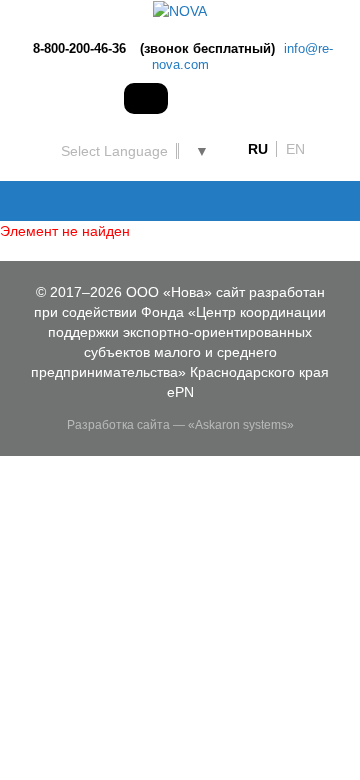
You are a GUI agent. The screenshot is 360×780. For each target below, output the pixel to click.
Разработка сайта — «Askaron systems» (180, 425)
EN (295, 149)
